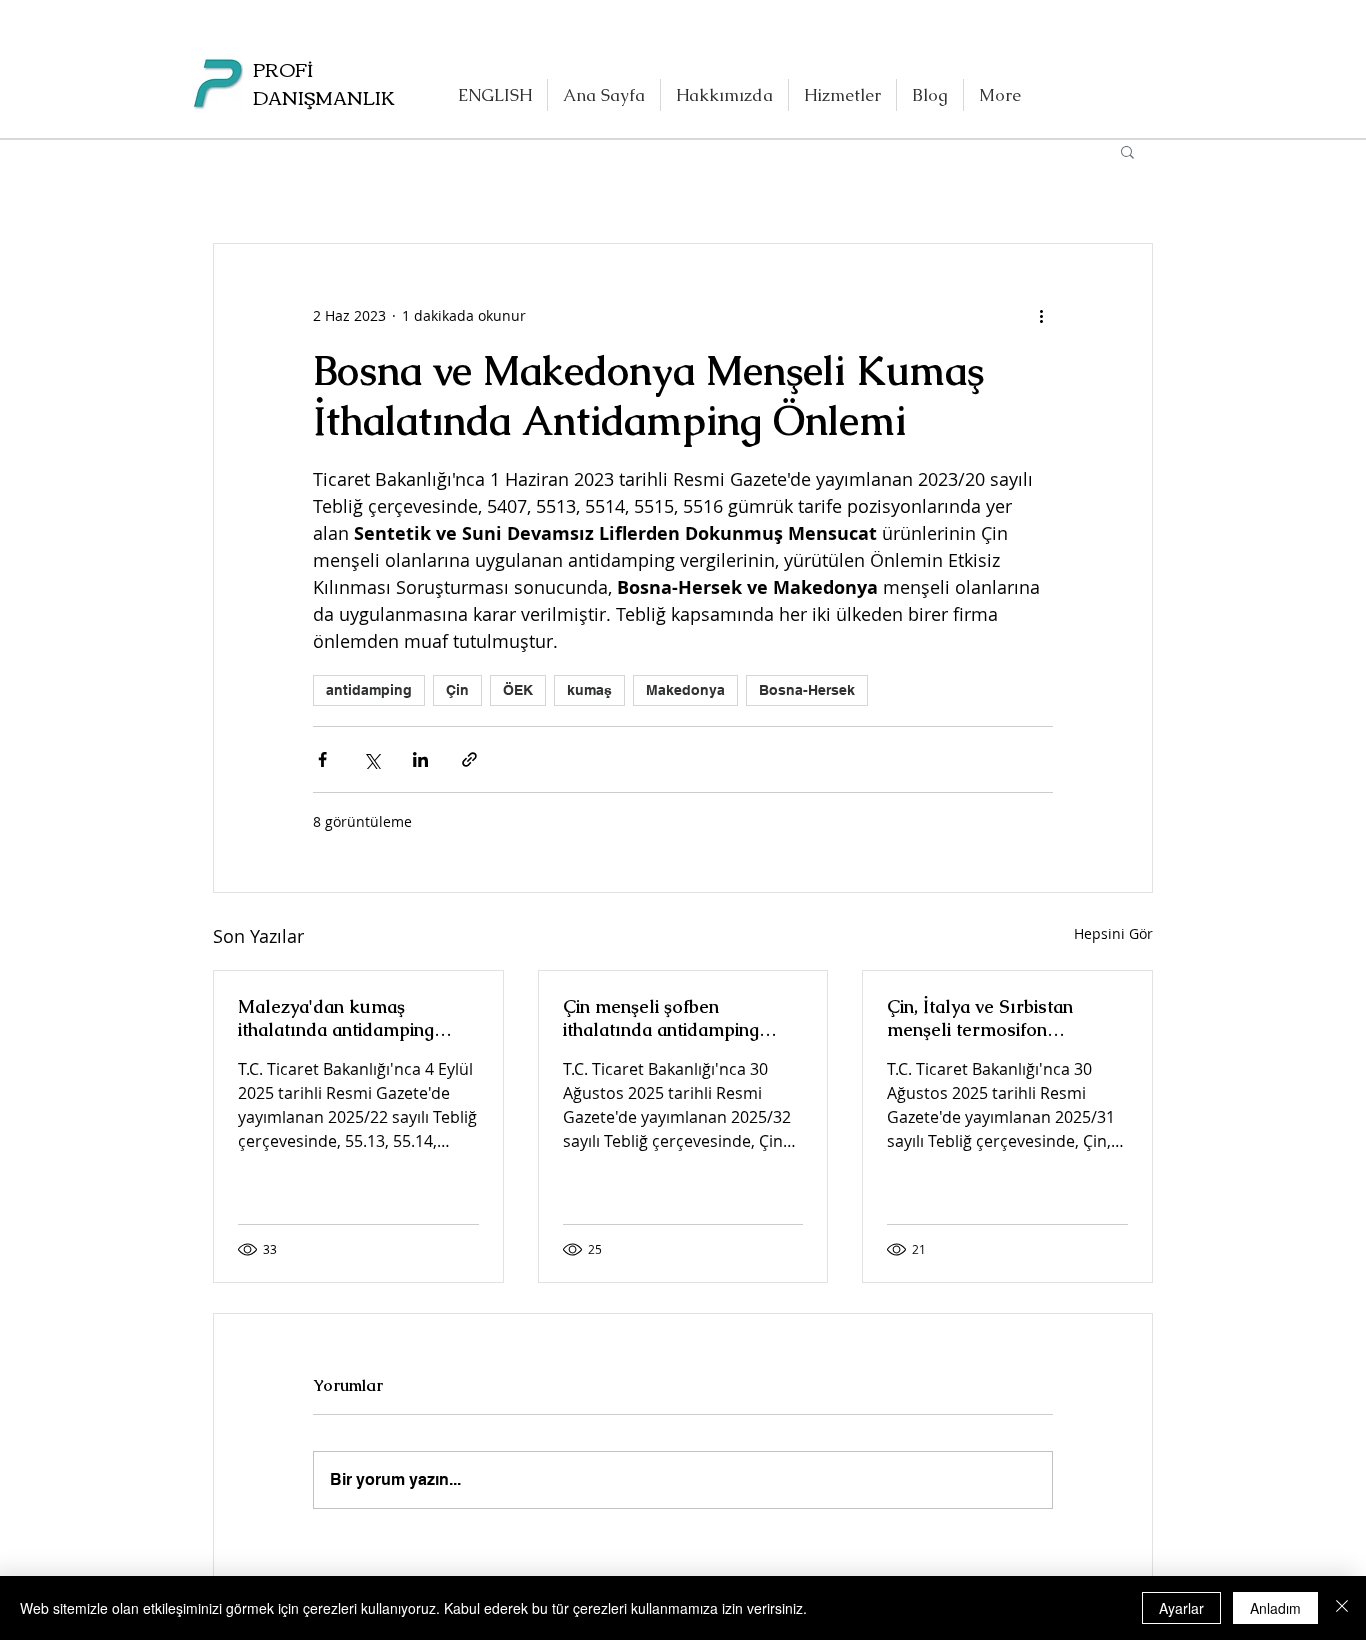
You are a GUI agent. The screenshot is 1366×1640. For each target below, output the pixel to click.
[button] (1127, 151)
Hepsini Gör (1113, 933)
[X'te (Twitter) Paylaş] (371, 759)
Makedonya (685, 690)
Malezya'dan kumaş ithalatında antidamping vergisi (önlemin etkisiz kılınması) (336, 1018)
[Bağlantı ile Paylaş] (469, 759)
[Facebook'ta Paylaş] (322, 759)
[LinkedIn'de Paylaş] (420, 759)
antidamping (369, 690)
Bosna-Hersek (807, 690)
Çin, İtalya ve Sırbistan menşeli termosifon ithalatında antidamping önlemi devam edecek (985, 1018)
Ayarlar (1181, 1608)
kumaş (589, 690)
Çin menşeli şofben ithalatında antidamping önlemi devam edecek (661, 1018)
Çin (457, 690)
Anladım (1275, 1608)
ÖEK (518, 690)
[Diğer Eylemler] (1041, 316)
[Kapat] (1342, 1608)
